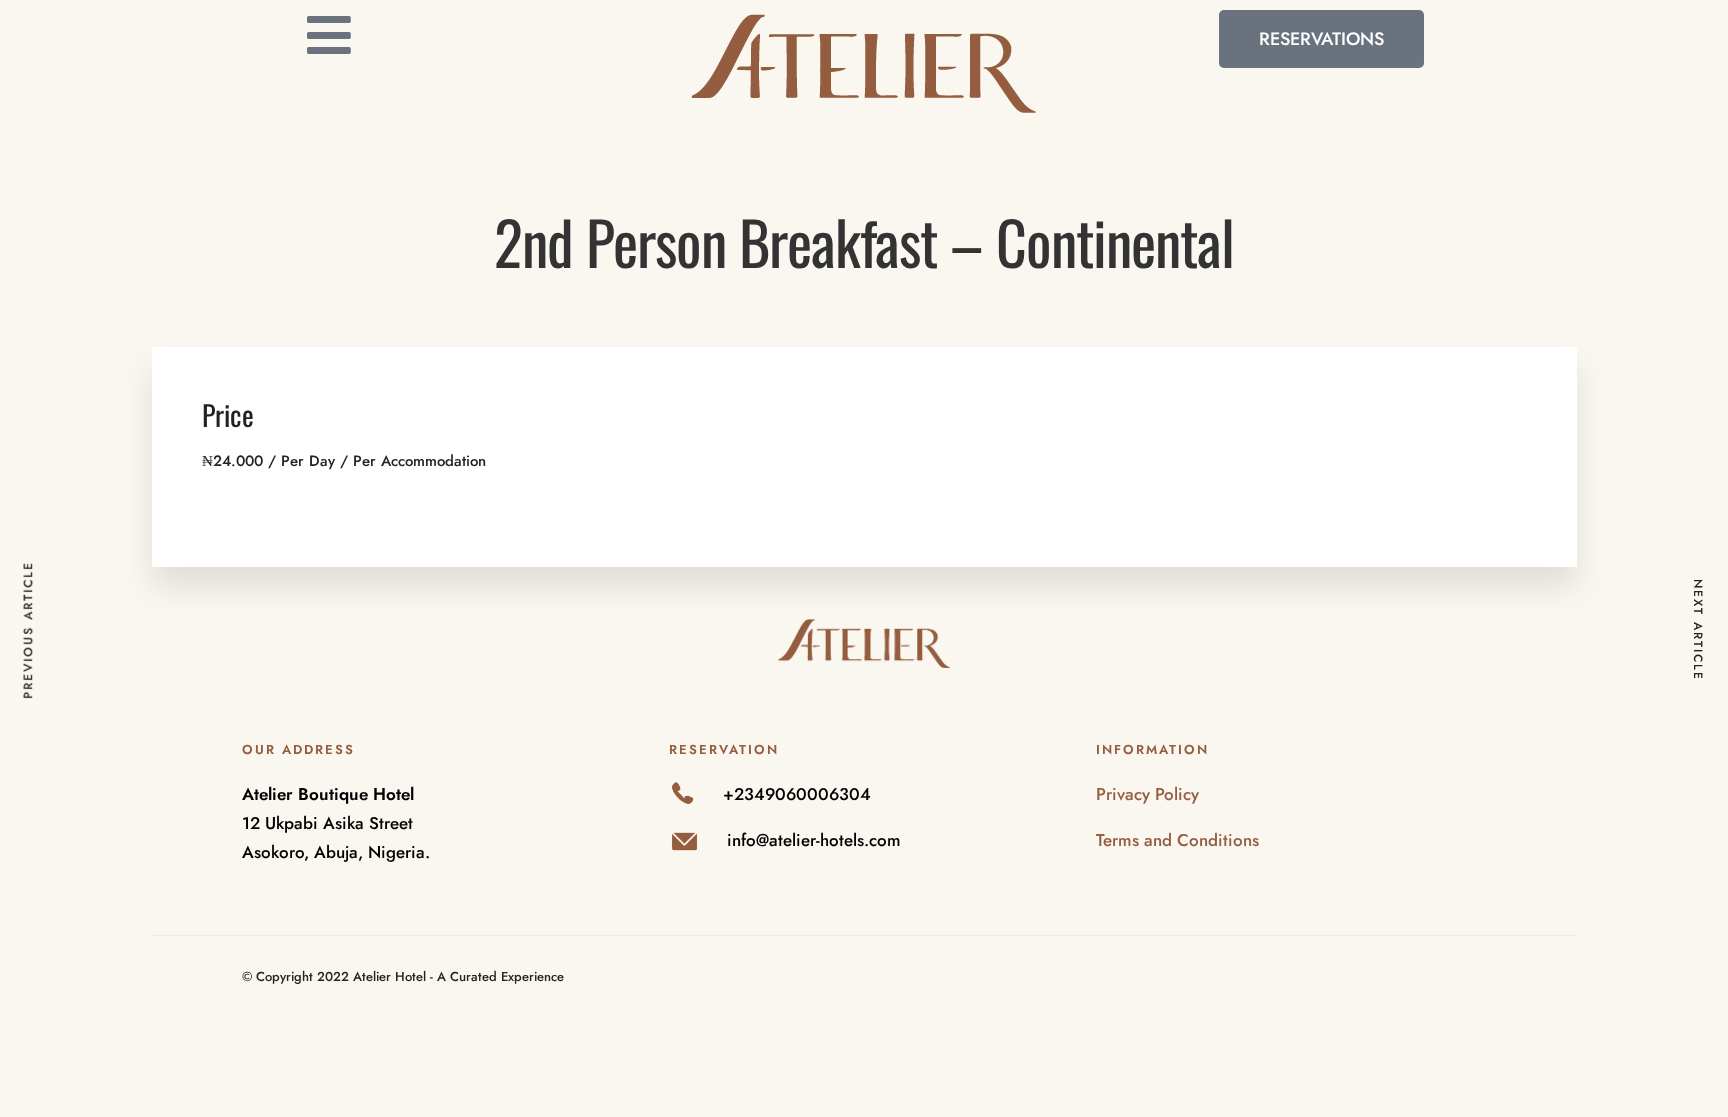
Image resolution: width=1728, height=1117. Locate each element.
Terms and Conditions (1177, 840)
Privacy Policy (1147, 794)
